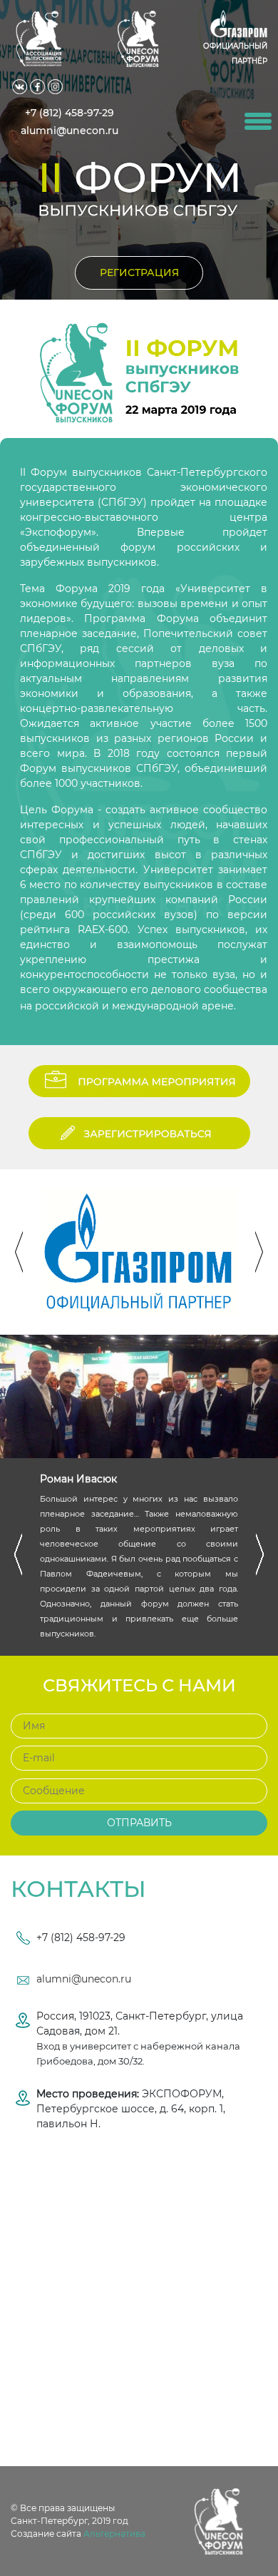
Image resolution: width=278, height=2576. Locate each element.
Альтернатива (114, 2534)
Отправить (139, 1823)
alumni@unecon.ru (84, 1979)
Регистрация (139, 273)
